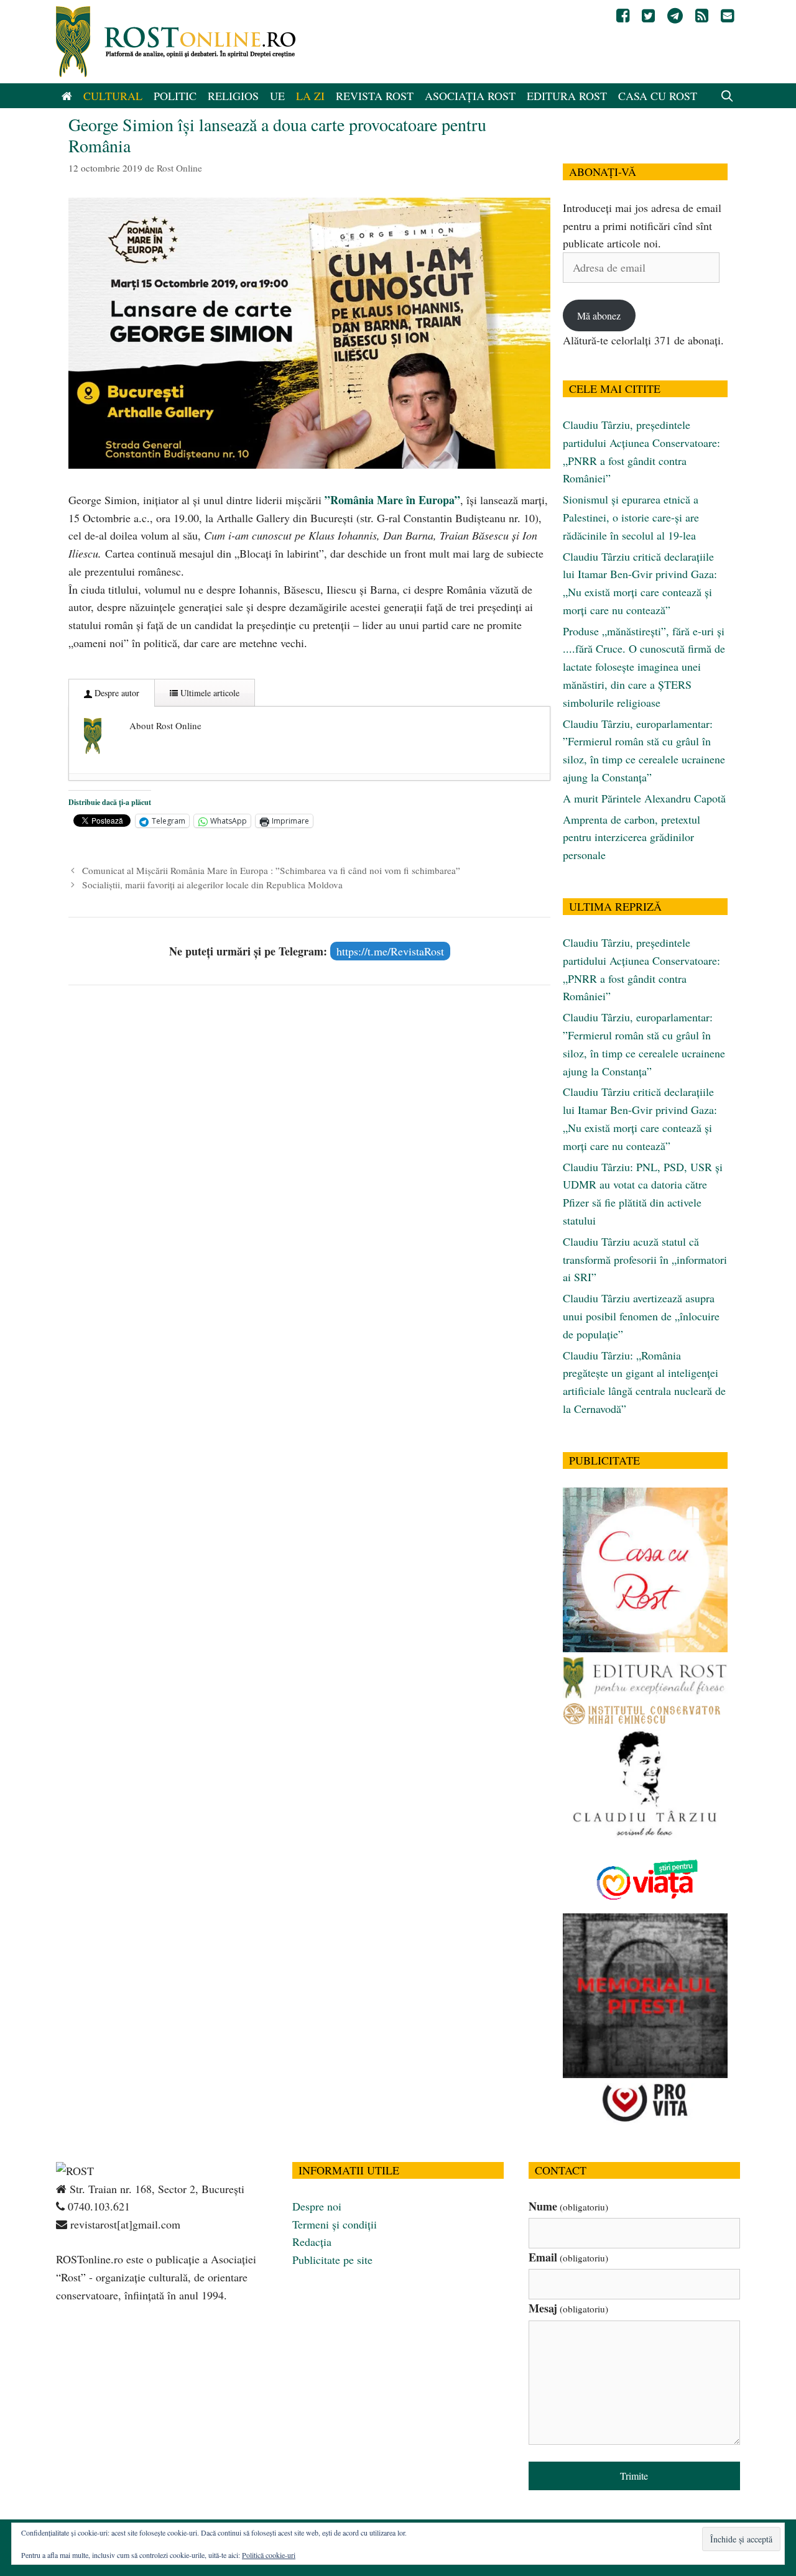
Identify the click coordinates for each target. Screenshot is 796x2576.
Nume (568, 2206)
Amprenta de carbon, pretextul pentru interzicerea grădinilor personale (632, 837)
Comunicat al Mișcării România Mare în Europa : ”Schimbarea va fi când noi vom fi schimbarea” (271, 870)
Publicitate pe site (332, 2260)
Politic (175, 96)
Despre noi (317, 2206)
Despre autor (116, 693)
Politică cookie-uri (269, 2555)
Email (568, 2257)
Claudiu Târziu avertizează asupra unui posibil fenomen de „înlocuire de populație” (641, 1316)
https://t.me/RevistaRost (390, 951)
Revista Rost (375, 96)
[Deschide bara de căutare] (727, 96)
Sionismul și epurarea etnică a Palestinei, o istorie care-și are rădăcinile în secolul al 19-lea (631, 517)
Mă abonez (599, 315)
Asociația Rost (470, 96)
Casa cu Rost (658, 96)
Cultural (113, 96)
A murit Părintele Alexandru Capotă (644, 798)
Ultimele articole (209, 693)
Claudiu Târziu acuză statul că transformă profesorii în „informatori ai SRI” (645, 1259)
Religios (233, 96)
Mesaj (568, 2308)
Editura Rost (567, 96)
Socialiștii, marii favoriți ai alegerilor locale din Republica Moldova (212, 885)
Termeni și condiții (335, 2224)
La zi (310, 96)
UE (277, 96)
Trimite (634, 2476)
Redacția (312, 2242)
